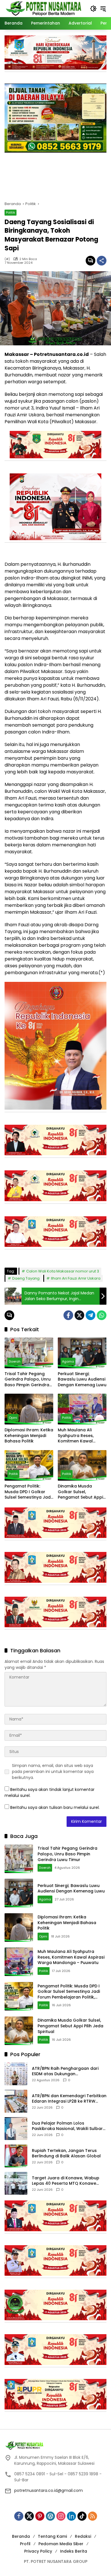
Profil (25, 2544)
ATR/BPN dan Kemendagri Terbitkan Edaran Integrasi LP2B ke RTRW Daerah (69, 2099)
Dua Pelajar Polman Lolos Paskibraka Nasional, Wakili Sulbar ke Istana (67, 2126)
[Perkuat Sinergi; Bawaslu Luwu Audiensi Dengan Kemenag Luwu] (82, 1353)
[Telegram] (91, 1315)
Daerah (15, 1361)
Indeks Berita (74, 2551)
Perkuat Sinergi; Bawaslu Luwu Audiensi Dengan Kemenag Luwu (82, 1379)
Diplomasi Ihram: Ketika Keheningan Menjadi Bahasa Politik (29, 1436)
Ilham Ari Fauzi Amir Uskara (76, 1278)
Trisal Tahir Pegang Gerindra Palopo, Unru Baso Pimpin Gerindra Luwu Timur (28, 1380)
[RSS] (92, 2516)
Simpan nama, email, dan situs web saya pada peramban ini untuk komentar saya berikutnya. (53, 1772)
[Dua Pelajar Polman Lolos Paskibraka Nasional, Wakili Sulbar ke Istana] (16, 2129)
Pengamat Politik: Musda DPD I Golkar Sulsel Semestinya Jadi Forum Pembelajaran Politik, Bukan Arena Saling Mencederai (28, 1492)
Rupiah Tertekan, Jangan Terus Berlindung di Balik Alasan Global (66, 2154)
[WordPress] (50, 2516)
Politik (11, 212)
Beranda (21, 2536)
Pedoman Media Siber (61, 2544)
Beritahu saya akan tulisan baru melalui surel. (55, 1807)
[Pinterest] (40, 2516)
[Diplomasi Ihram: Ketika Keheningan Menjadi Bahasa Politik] (29, 1409)
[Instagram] (61, 2516)
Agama (68, 1361)
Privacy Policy (38, 2551)
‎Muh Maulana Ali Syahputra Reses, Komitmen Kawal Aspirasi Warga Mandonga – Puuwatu (81, 1436)
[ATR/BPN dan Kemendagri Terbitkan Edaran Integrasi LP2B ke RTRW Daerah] (16, 2101)
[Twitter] (79, 1315)
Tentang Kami (52, 2536)
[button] (93, 9)
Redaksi (83, 2536)
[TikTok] (82, 2516)
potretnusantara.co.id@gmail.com (49, 2490)
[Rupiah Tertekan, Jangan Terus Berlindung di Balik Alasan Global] (16, 2156)
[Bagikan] (102, 261)
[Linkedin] (71, 2516)
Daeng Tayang (26, 1278)
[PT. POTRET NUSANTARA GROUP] (44, 8)
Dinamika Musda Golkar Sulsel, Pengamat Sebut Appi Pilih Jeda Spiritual (80, 1492)
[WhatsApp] (102, 1315)
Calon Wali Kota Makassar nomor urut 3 (63, 1271)
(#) (7, 259)
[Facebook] (68, 1315)
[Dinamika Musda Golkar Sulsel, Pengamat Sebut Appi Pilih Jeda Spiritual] (82, 1465)
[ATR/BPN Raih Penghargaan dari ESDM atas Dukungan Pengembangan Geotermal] (16, 2074)
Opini (13, 1418)
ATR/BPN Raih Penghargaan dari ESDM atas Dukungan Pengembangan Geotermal (65, 2071)
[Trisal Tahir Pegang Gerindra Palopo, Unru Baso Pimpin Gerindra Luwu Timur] (29, 1353)
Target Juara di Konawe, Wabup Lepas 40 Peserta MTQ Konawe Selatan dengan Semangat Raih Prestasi (66, 2181)
